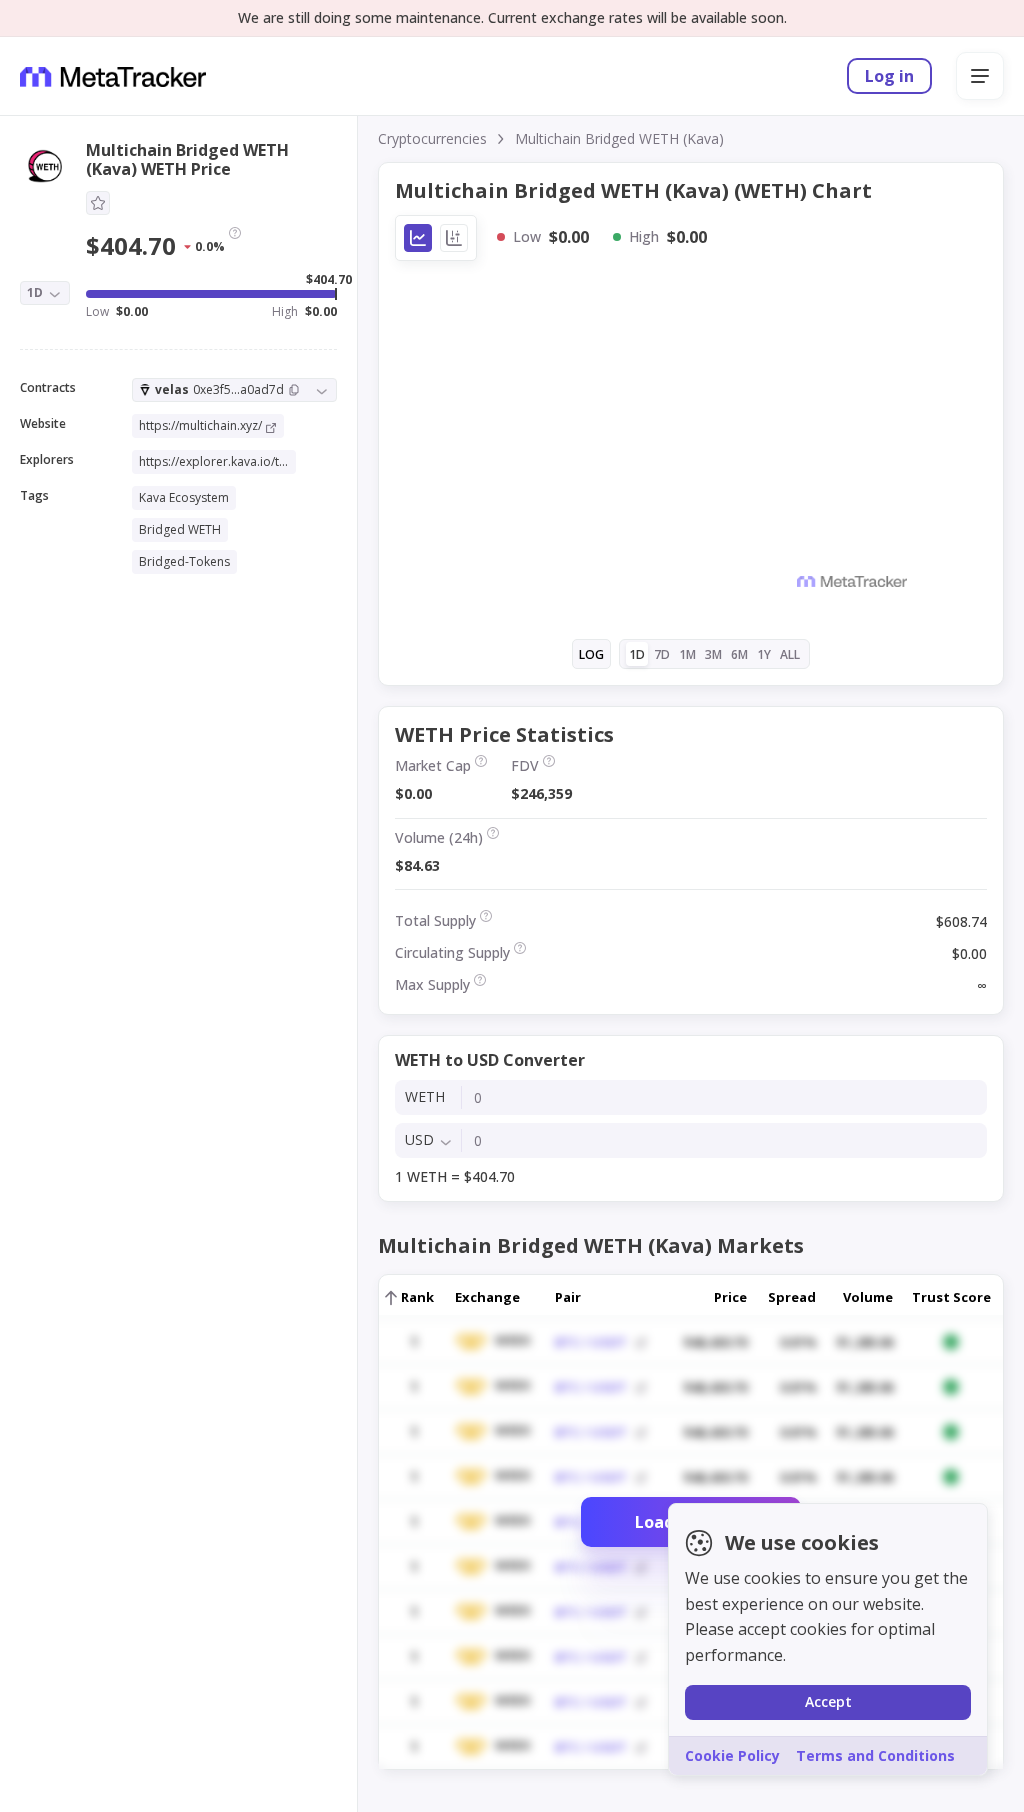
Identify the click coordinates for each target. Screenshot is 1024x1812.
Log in (889, 76)
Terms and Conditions (875, 1755)
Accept (828, 1701)
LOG (591, 654)
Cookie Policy (732, 1755)
